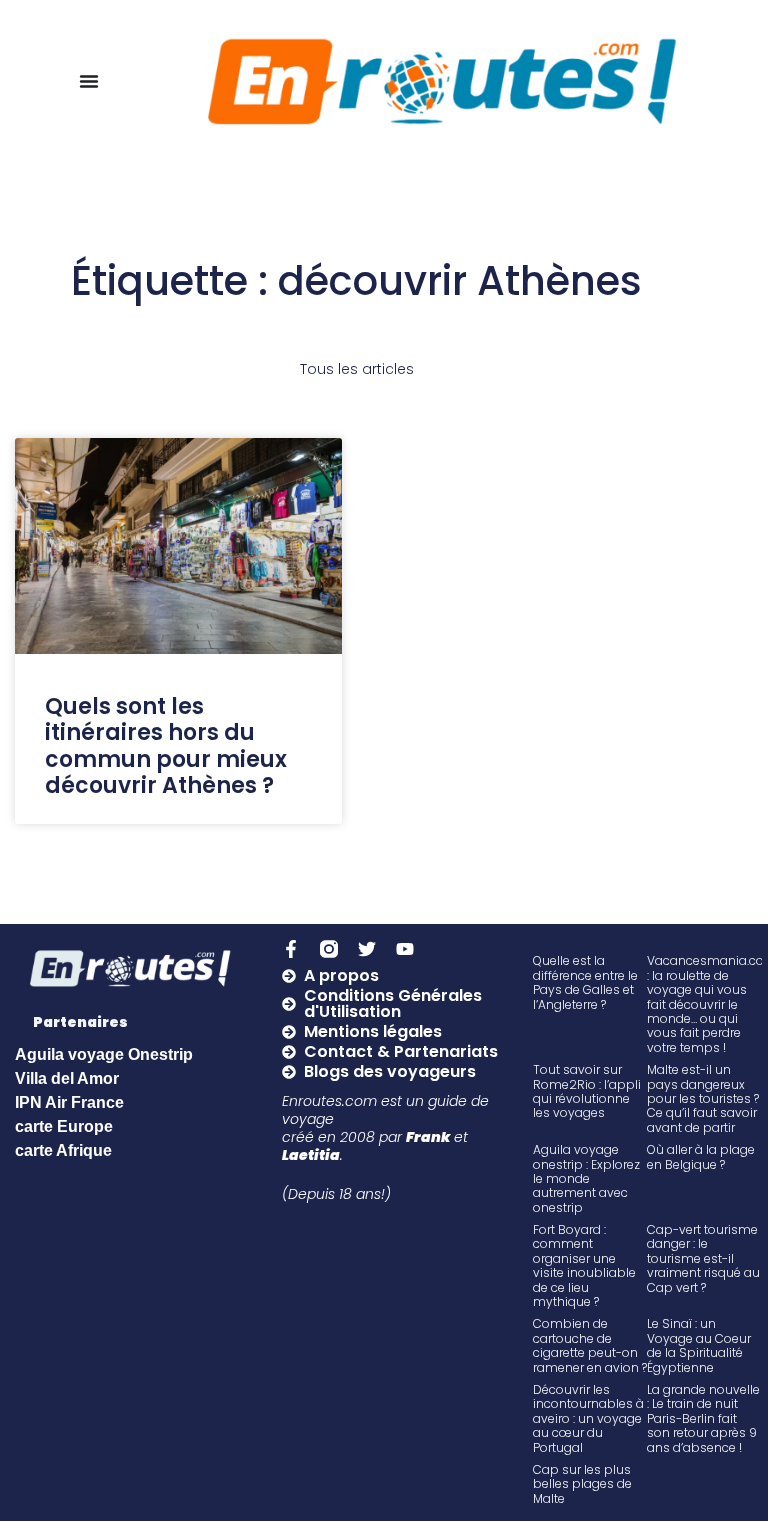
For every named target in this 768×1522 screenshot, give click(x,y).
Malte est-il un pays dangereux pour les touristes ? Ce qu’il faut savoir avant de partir (703, 1098)
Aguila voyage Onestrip (104, 1054)
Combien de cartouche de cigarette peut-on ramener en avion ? (590, 1345)
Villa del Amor (67, 1078)
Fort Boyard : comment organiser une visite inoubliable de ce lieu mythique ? (584, 1265)
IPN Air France (69, 1102)
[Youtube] (405, 949)
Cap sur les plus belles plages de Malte (582, 1484)
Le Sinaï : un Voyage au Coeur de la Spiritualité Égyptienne (699, 1345)
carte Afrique (63, 1150)
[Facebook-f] (291, 949)
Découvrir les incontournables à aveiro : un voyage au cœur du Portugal (588, 1418)
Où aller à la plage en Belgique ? (701, 1156)
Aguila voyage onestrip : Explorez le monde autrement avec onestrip (586, 1178)
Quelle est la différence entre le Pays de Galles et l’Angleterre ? (585, 982)
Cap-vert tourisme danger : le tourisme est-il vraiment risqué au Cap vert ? (703, 1258)
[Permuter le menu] (89, 81)
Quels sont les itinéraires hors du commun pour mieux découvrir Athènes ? (166, 746)
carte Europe (64, 1126)
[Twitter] (367, 949)
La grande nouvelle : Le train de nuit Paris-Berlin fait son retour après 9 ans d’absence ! (703, 1418)
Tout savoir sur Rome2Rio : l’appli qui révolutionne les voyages (587, 1091)
